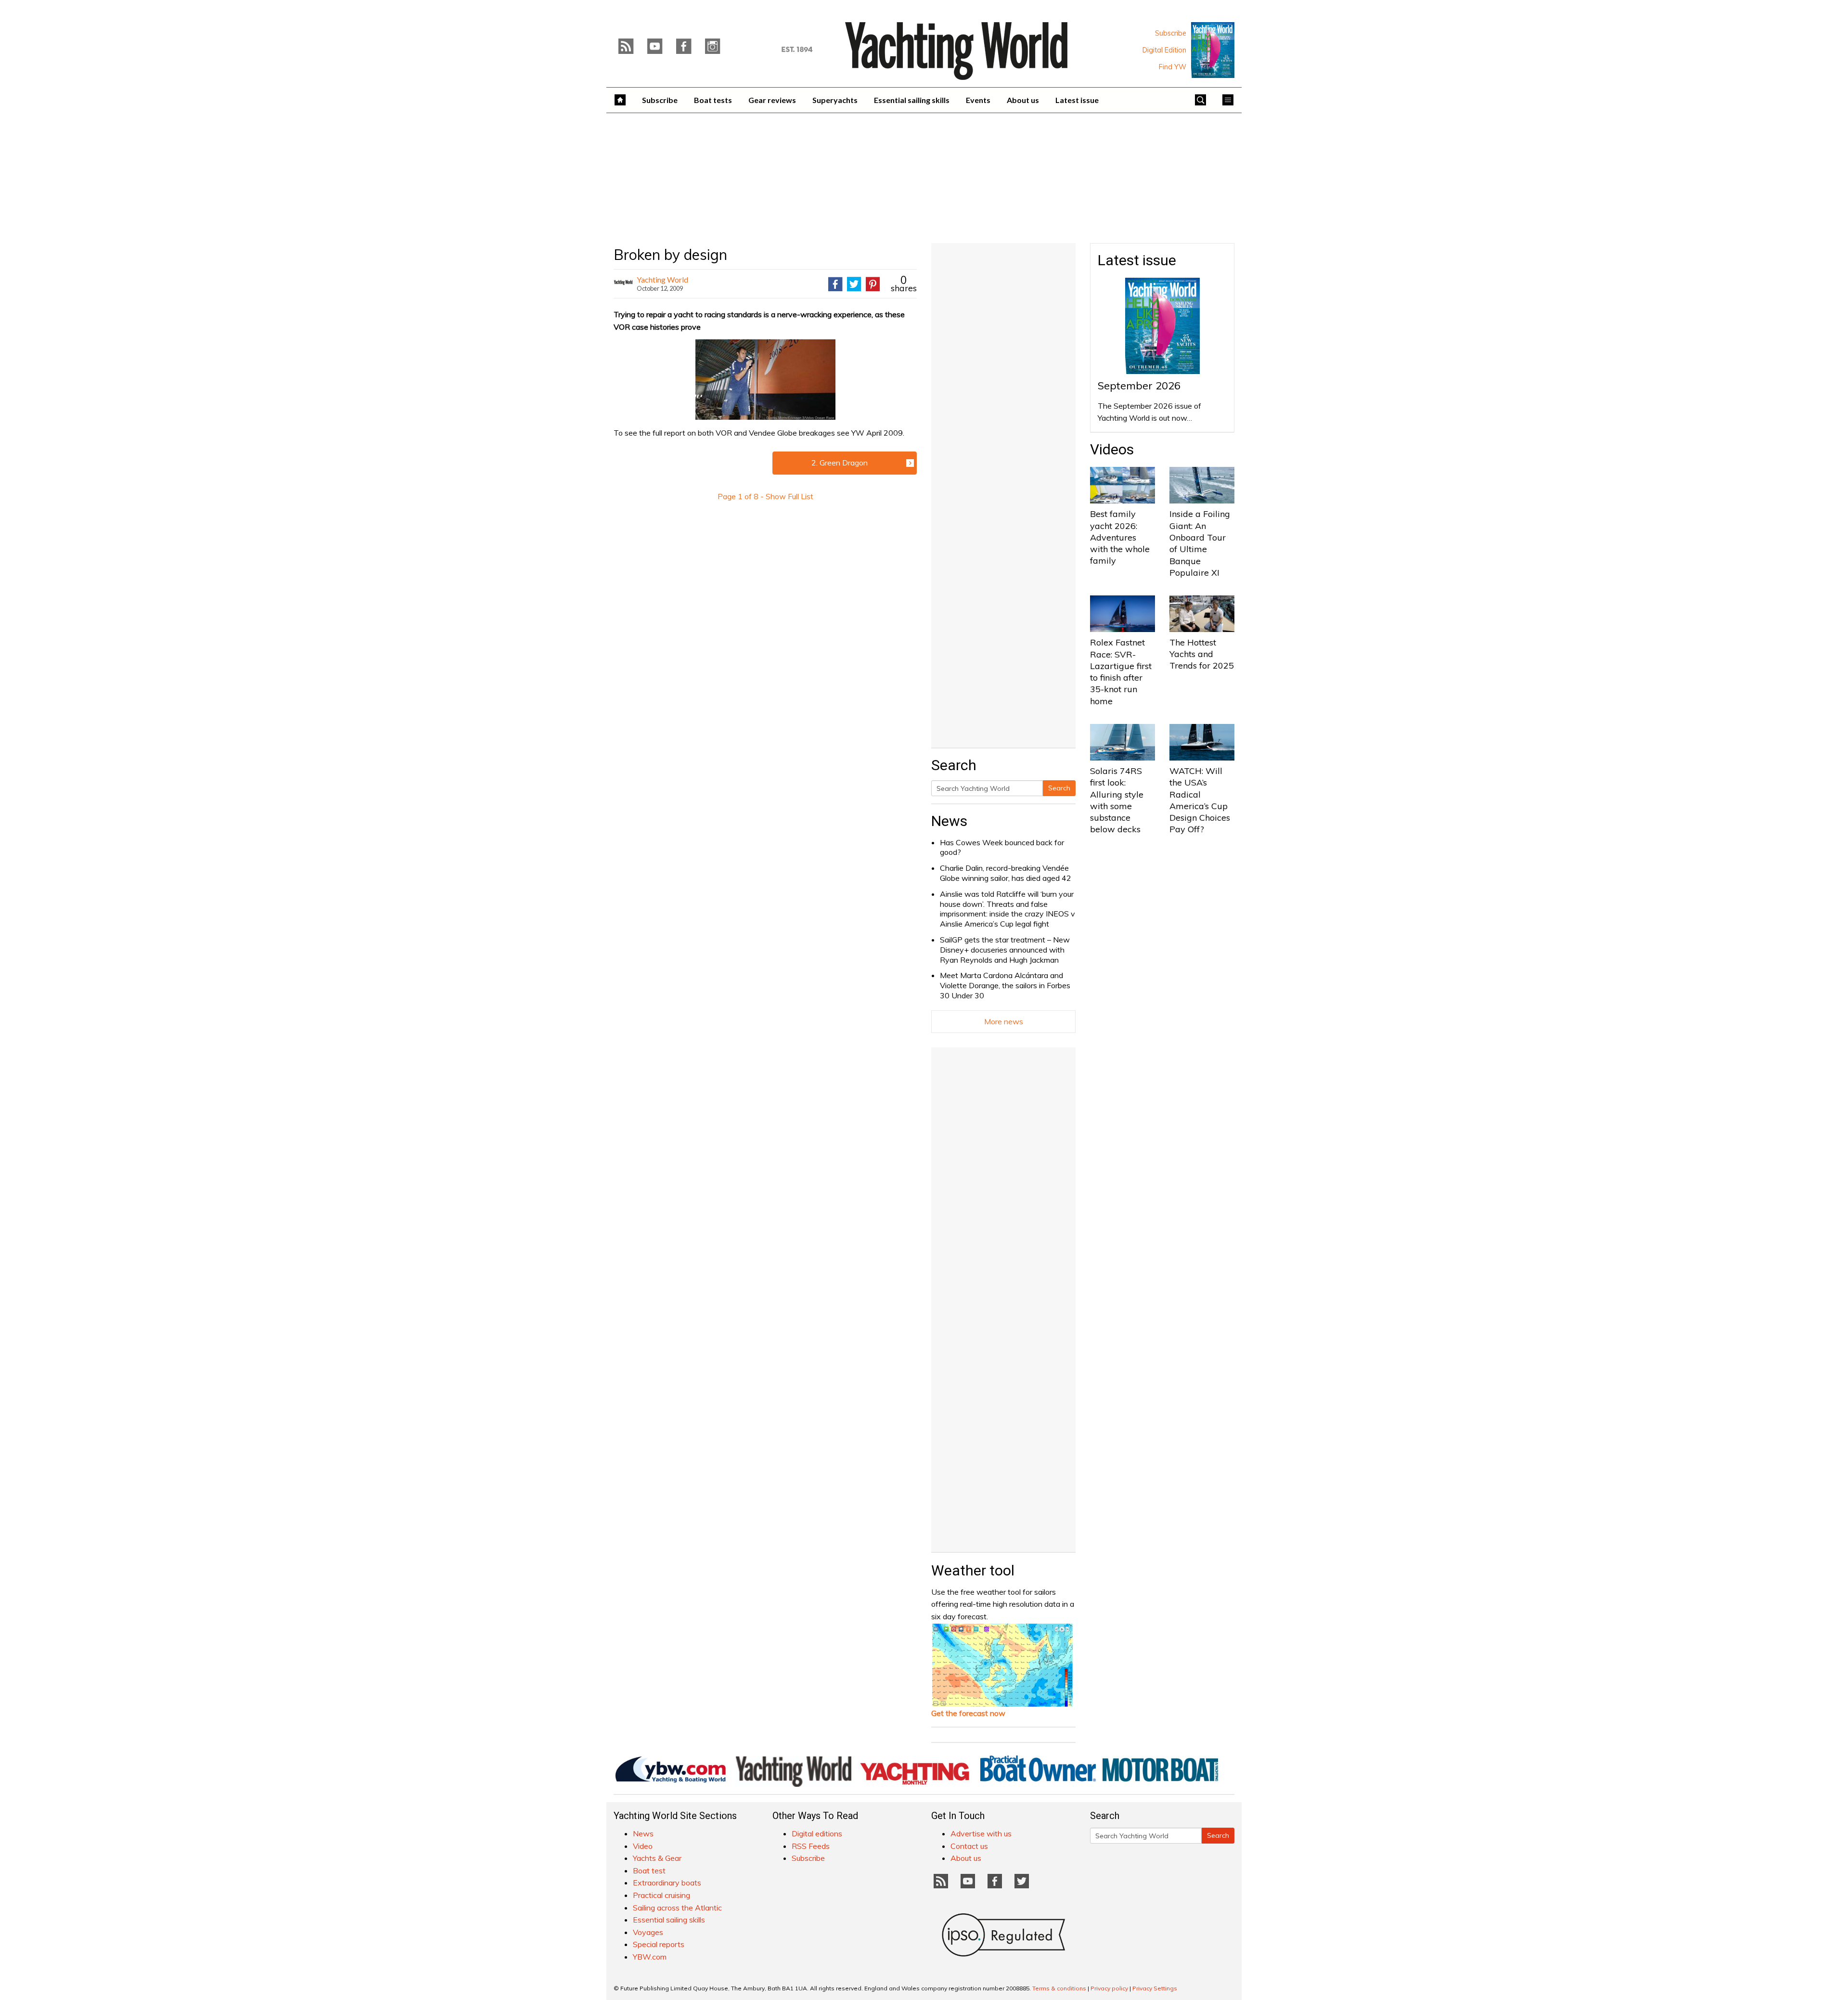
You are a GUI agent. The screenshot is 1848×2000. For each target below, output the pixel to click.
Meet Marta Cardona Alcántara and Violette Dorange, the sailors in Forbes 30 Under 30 (1005, 985)
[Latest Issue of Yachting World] (1213, 50)
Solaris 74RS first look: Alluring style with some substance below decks (1117, 800)
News (949, 821)
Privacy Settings (1155, 1988)
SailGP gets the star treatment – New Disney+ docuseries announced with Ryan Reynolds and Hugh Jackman (1005, 950)
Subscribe (1171, 33)
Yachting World (662, 279)
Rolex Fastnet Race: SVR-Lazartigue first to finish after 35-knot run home (1121, 671)
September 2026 (1139, 386)
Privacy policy (1109, 1988)
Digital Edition (1164, 50)
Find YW (1173, 67)
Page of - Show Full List (765, 496)
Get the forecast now (968, 1713)
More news (1004, 1021)
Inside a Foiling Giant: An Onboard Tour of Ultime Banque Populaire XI (1200, 543)
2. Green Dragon (840, 463)
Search (1059, 788)
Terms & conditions (1059, 1988)
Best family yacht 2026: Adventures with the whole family (1120, 537)
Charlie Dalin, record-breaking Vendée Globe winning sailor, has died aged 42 (1006, 873)
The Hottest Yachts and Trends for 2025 (1202, 654)
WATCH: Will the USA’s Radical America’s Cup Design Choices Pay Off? (1200, 800)
